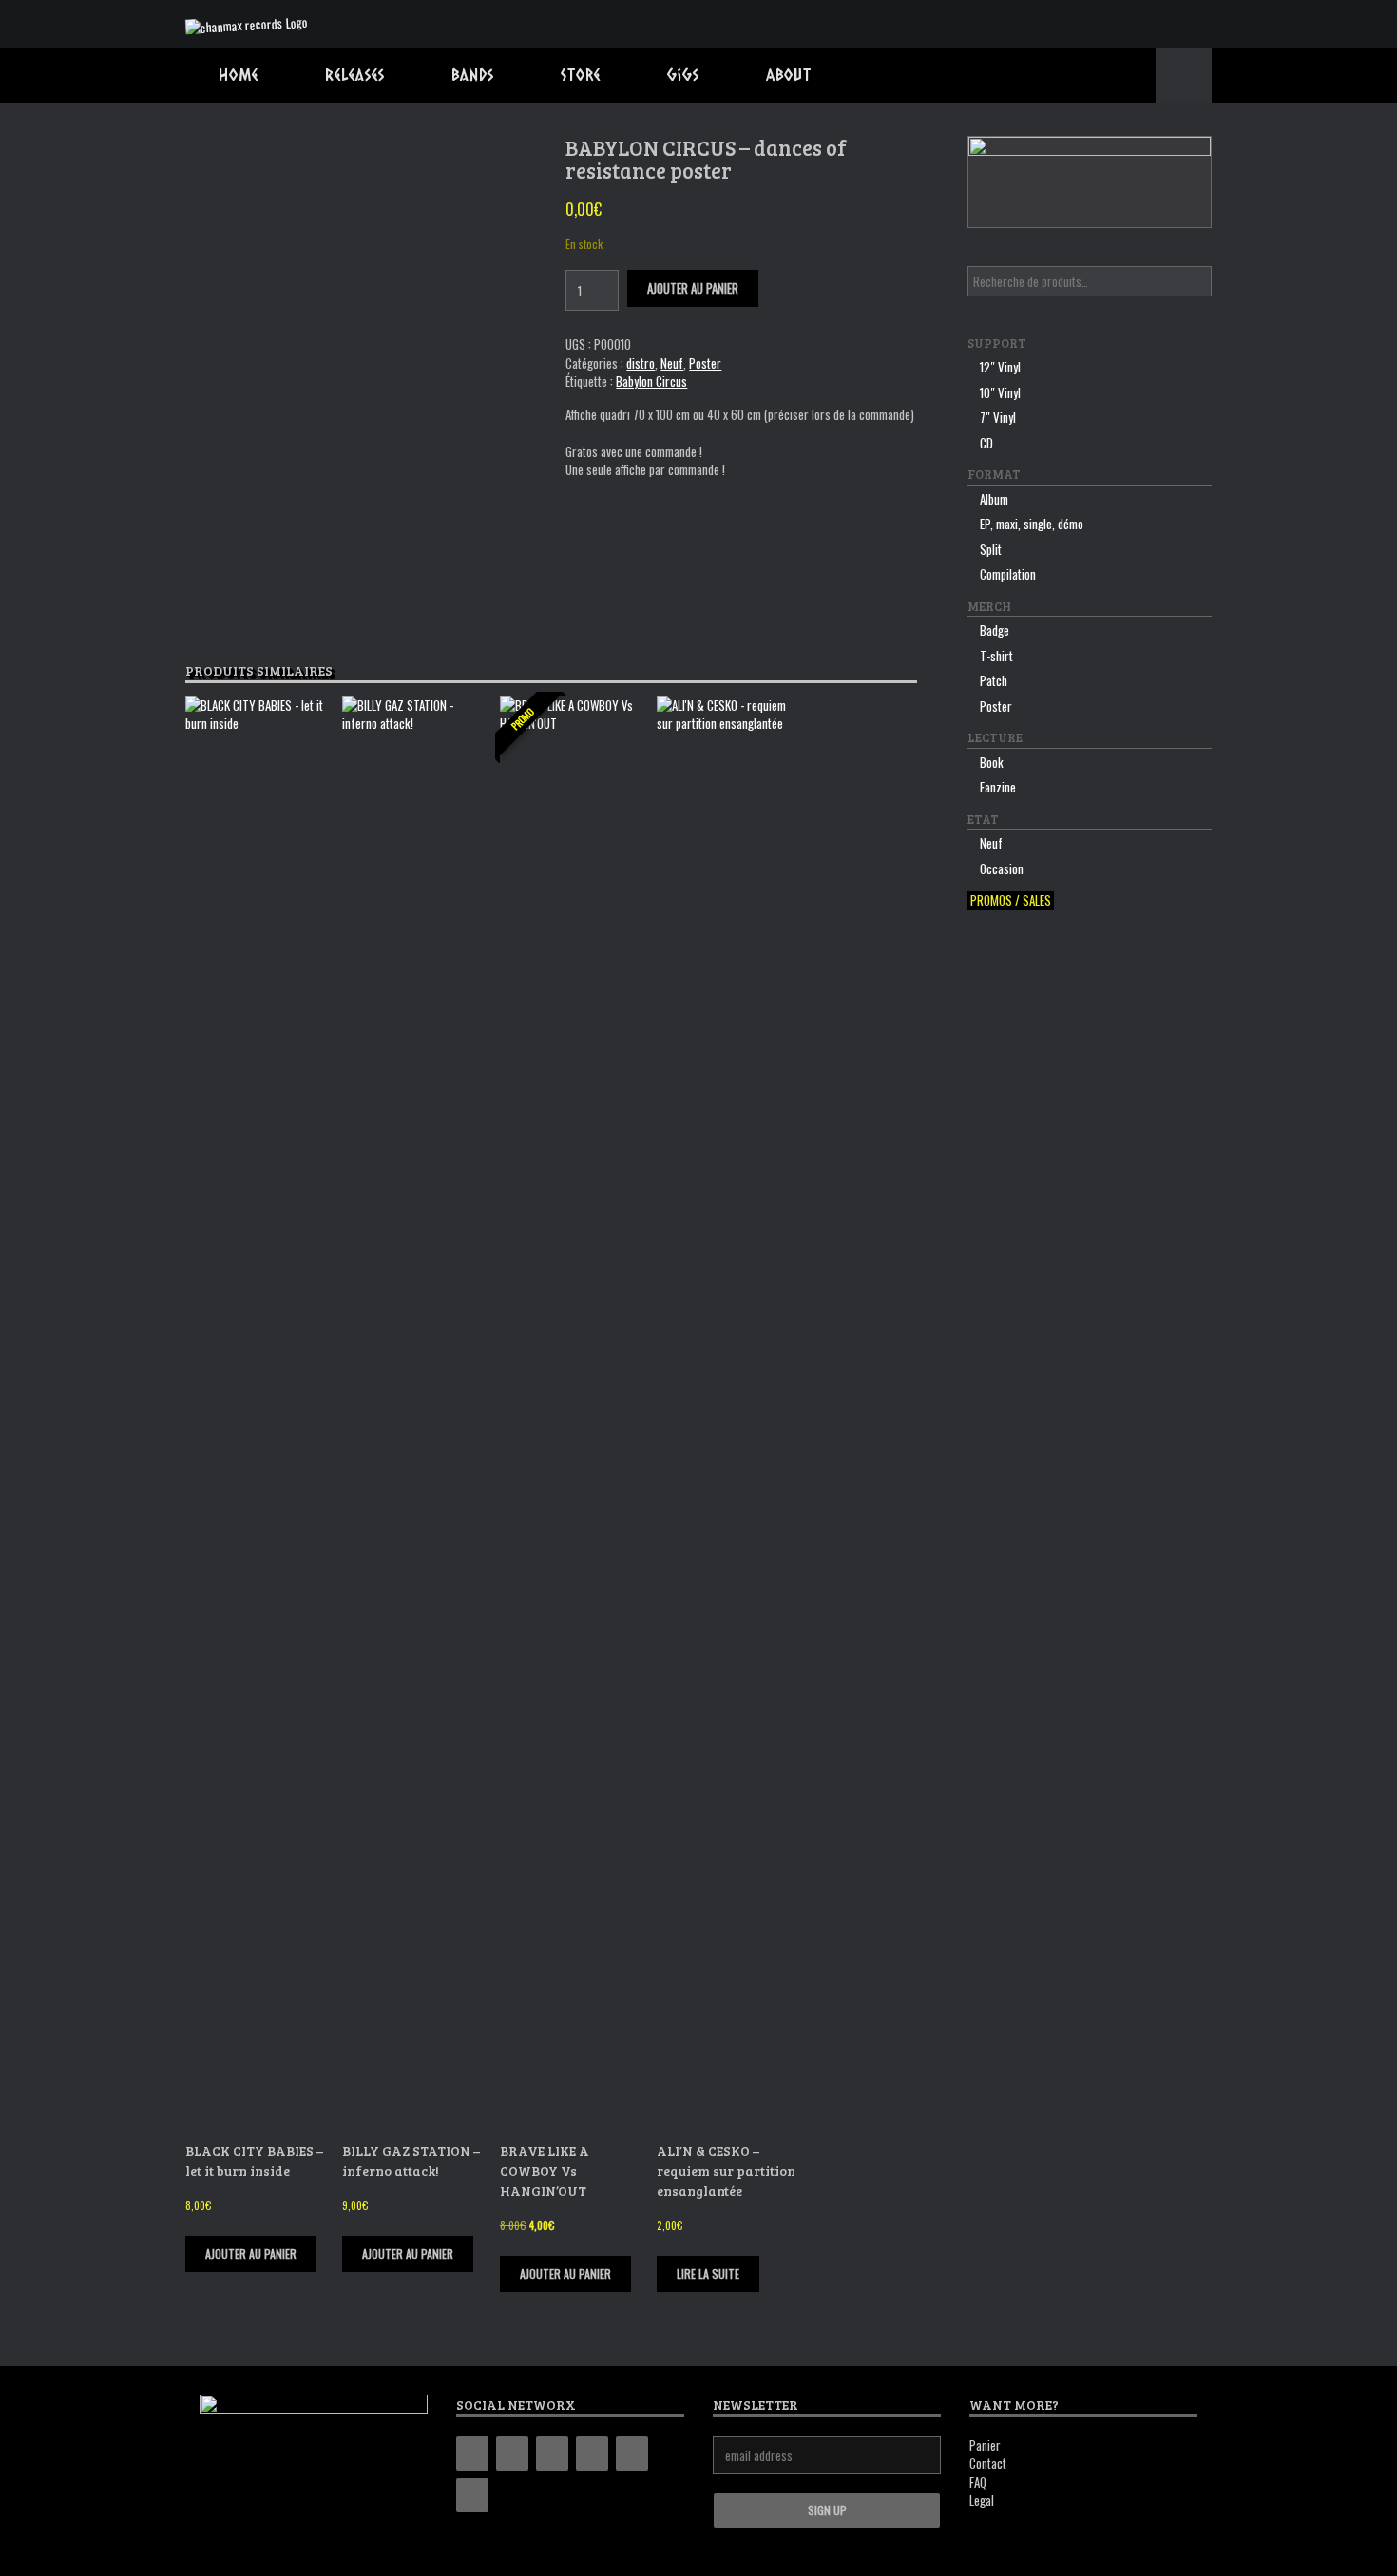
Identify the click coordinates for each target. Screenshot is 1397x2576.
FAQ (978, 2482)
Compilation (1008, 574)
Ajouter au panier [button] (251, 2253)
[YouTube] (592, 2453)
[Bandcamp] (472, 2453)
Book (992, 762)
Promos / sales (1011, 900)
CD (986, 443)
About (789, 75)
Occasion (1002, 868)
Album (994, 499)
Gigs (683, 75)
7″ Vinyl (998, 417)
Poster (705, 363)
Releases (355, 75)
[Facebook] (512, 2453)
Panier (985, 2445)
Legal (982, 2500)
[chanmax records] (247, 24)
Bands (473, 75)
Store (581, 75)
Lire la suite (708, 2273)
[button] (1184, 76)
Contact (988, 2463)
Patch (994, 680)
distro (641, 363)
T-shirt (996, 656)
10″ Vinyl (1000, 392)
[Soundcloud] (472, 2495)
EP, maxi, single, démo (1032, 524)
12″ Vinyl (1000, 367)
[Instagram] (552, 2453)
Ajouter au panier (693, 288)
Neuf (672, 363)
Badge (995, 630)
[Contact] (632, 2453)
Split (991, 549)
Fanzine (998, 787)
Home (239, 75)
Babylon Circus (651, 381)
